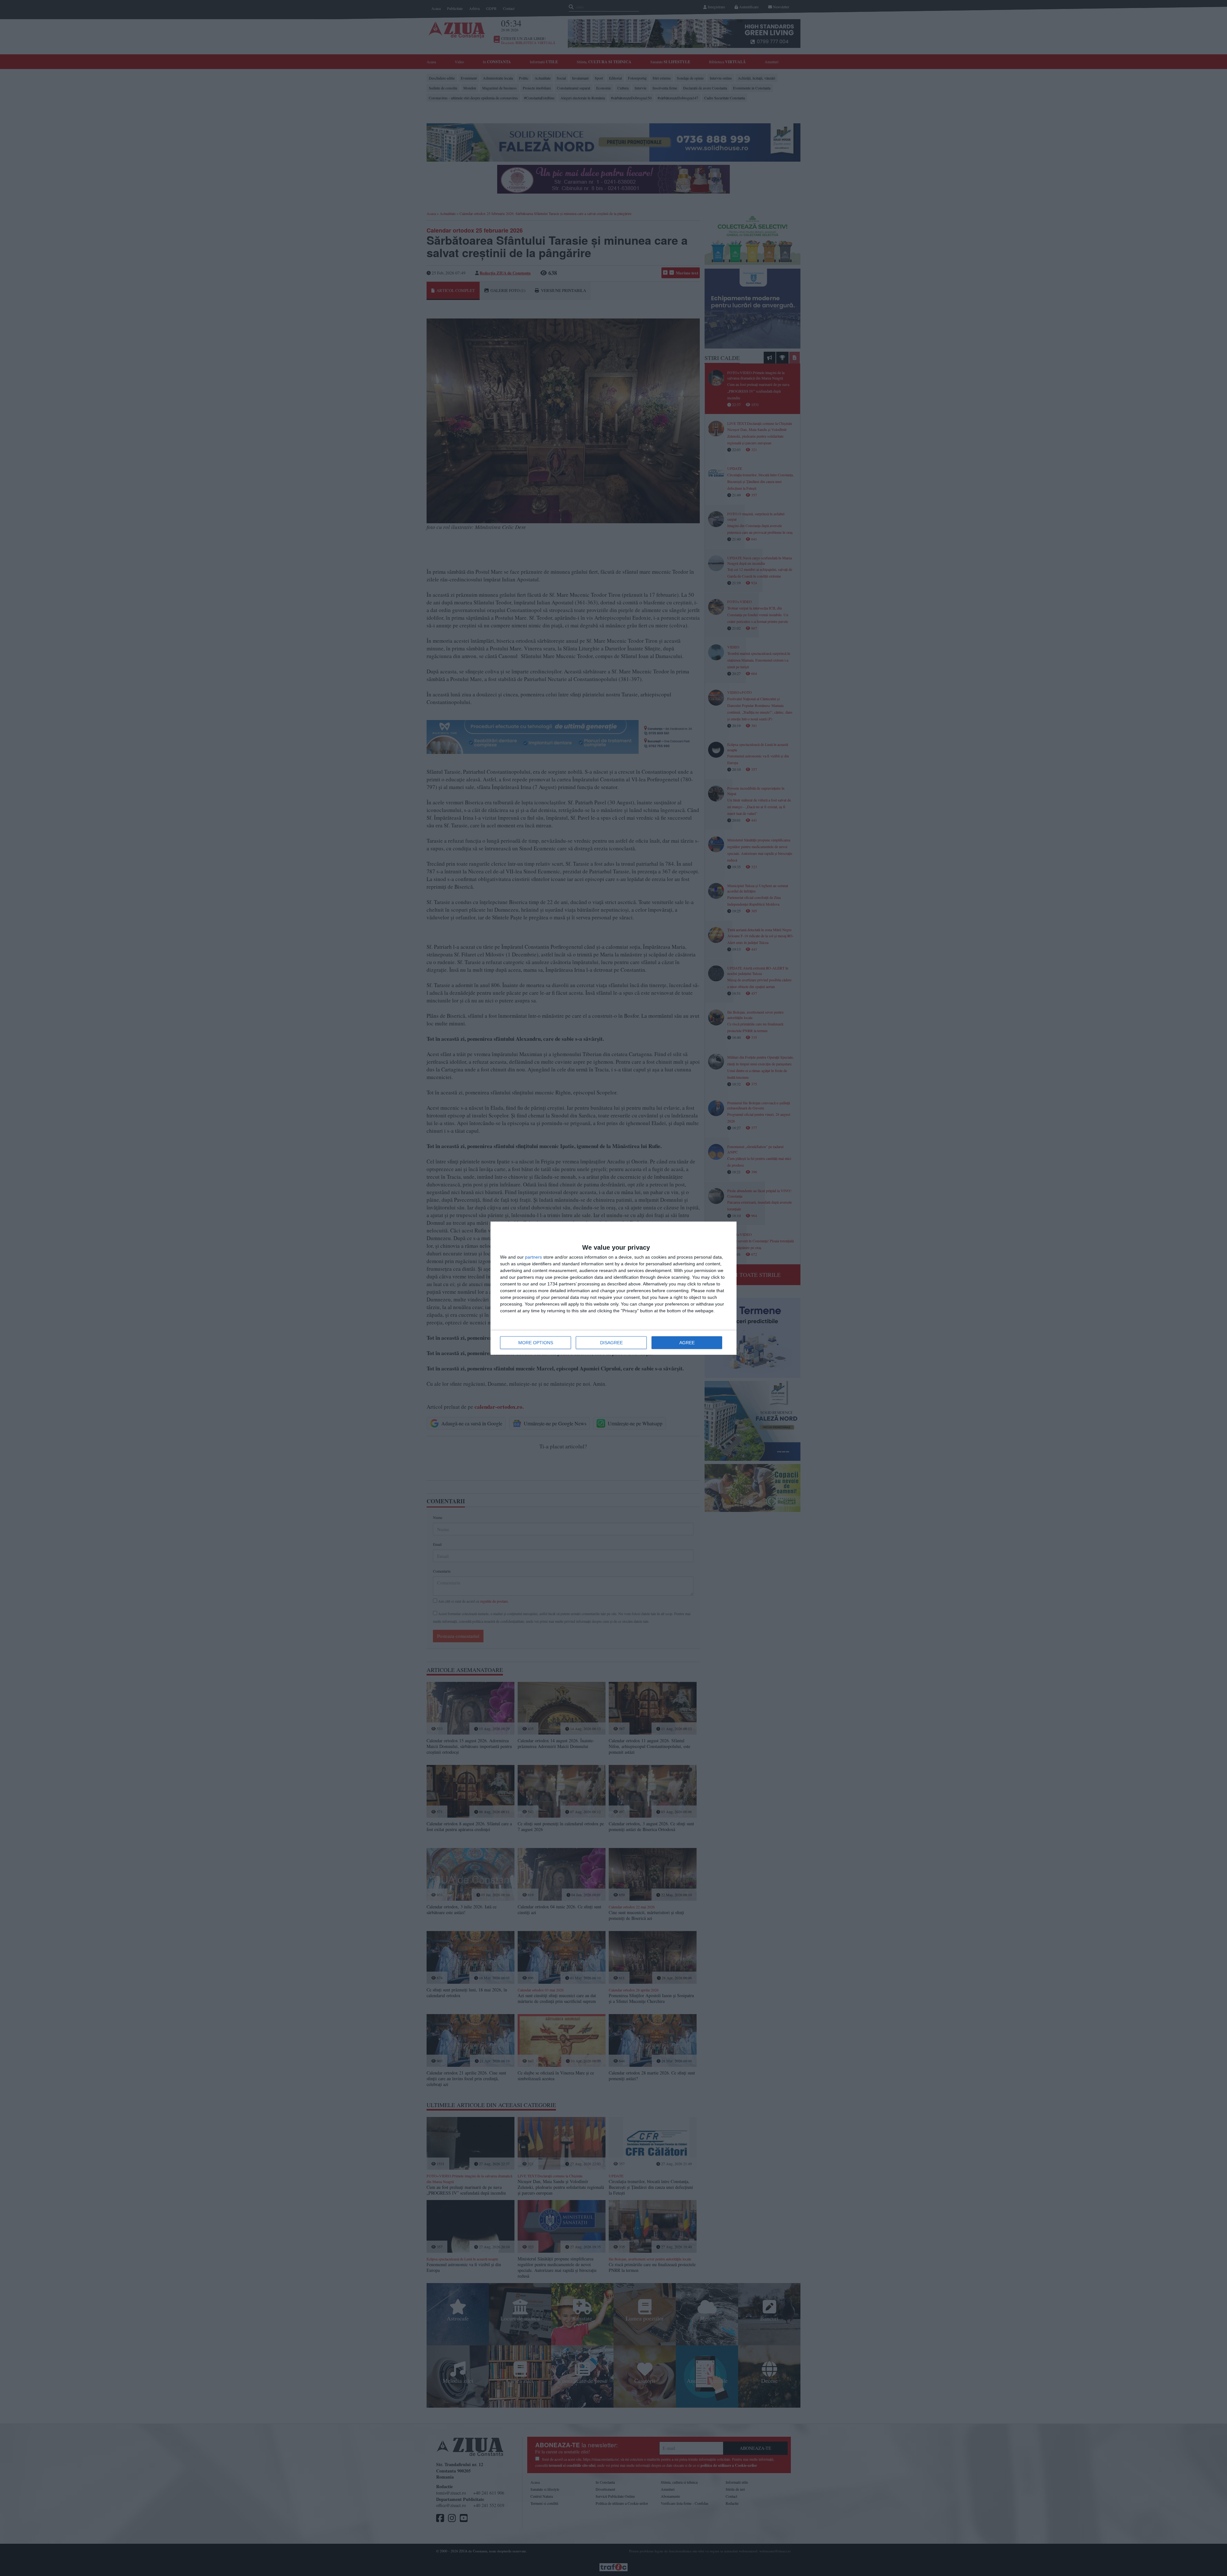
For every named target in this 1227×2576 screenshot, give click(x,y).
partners (533, 1257)
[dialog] (613, 1288)
